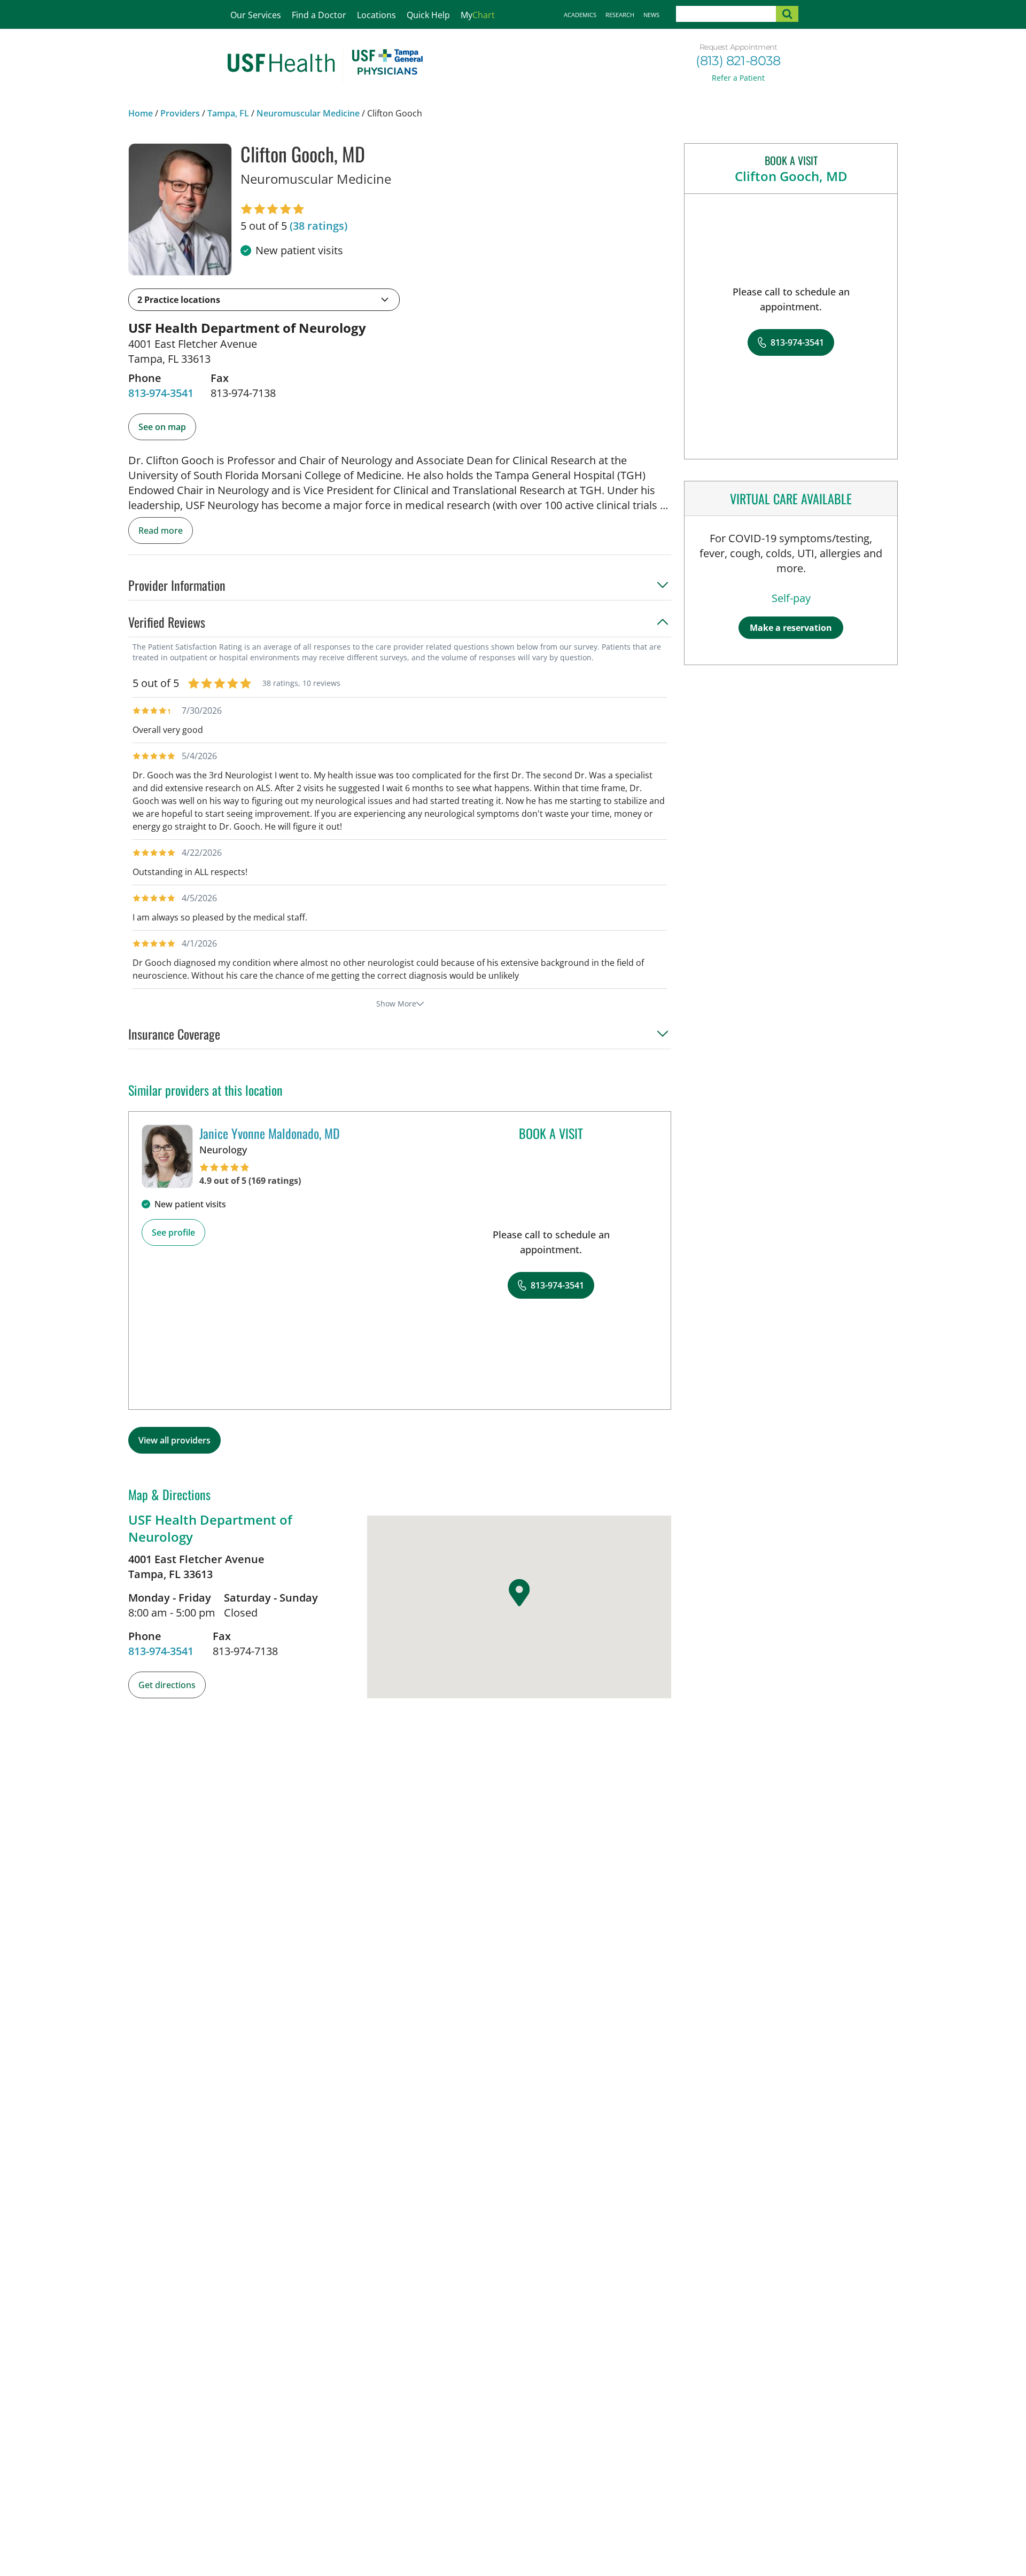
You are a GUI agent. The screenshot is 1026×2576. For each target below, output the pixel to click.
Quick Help (428, 15)
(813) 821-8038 (738, 61)
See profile (173, 1232)
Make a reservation (791, 628)
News (651, 15)
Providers (180, 113)
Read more (161, 530)
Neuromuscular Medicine (308, 113)
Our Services (256, 15)
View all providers (174, 1440)
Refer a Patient (738, 78)
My (478, 15)
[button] (264, 300)
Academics (580, 15)
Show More (396, 1004)
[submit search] (787, 14)
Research (620, 15)
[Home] (325, 65)
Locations (376, 15)
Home (141, 113)
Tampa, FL (228, 113)
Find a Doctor (319, 15)
